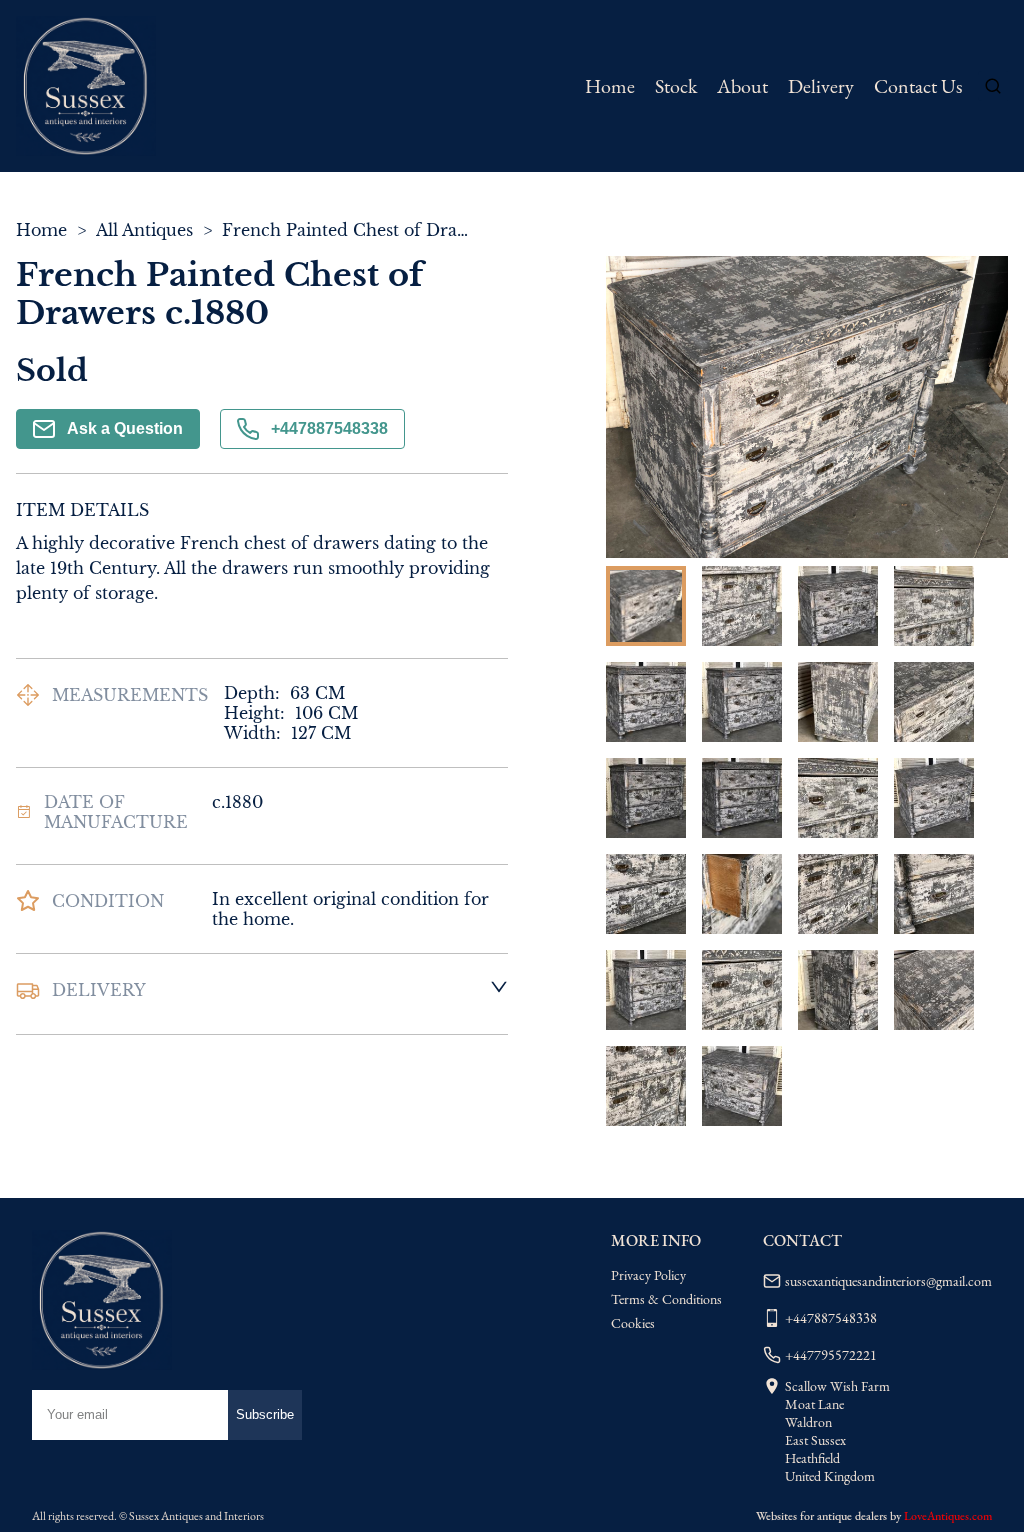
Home (610, 86)
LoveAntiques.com (948, 1516)
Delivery (821, 86)
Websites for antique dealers (821, 1516)
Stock (676, 86)
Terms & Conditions (666, 1299)
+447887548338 (329, 428)
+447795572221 (831, 1355)
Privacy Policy (648, 1275)
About (742, 86)
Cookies (633, 1323)
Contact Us (918, 86)
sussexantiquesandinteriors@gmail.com (888, 1281)
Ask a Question (125, 428)
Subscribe (265, 1414)
